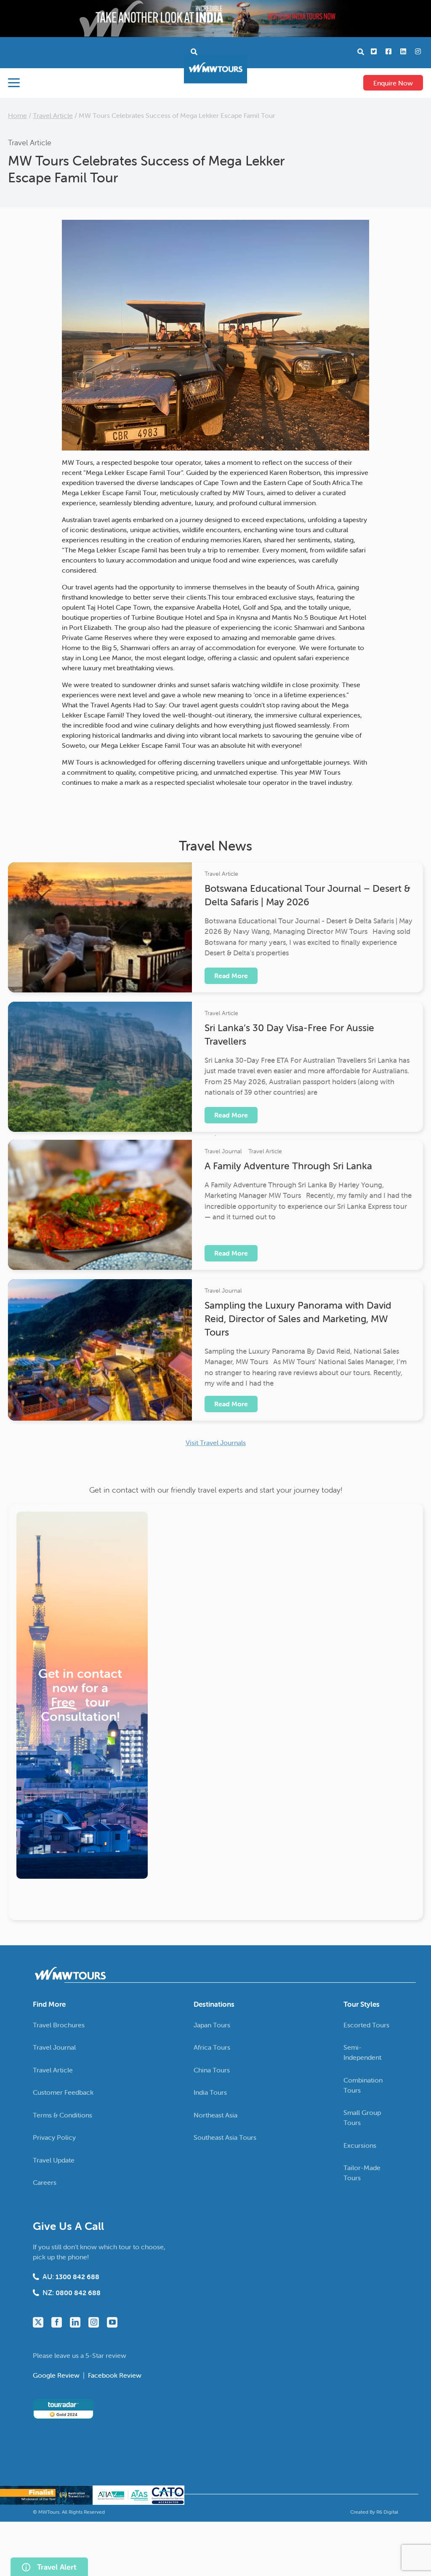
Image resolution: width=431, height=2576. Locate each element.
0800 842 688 (78, 2293)
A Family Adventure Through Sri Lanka (288, 1166)
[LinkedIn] (75, 2322)
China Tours (212, 2070)
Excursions (360, 2145)
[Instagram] (94, 2322)
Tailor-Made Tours (362, 2173)
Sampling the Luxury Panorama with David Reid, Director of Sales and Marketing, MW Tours (298, 1319)
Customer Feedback (63, 2092)
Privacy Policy (54, 2137)
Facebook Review (115, 2375)
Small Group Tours (362, 2117)
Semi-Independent (362, 2052)
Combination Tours (363, 2085)
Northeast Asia (215, 2115)
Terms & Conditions (63, 2115)
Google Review (57, 2375)
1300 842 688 (77, 2277)
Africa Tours (212, 2047)
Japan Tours (212, 2025)
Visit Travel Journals (216, 1443)
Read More (231, 976)
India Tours (210, 2092)
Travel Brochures (59, 2025)
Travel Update (54, 2160)
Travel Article (53, 115)
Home (17, 115)
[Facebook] (57, 2322)
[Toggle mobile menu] (14, 83)
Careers (45, 2182)
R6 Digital (387, 2512)
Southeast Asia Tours (225, 2137)
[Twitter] (38, 2322)
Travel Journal (223, 1151)
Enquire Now (393, 83)
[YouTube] (112, 2322)
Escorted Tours (366, 2025)
